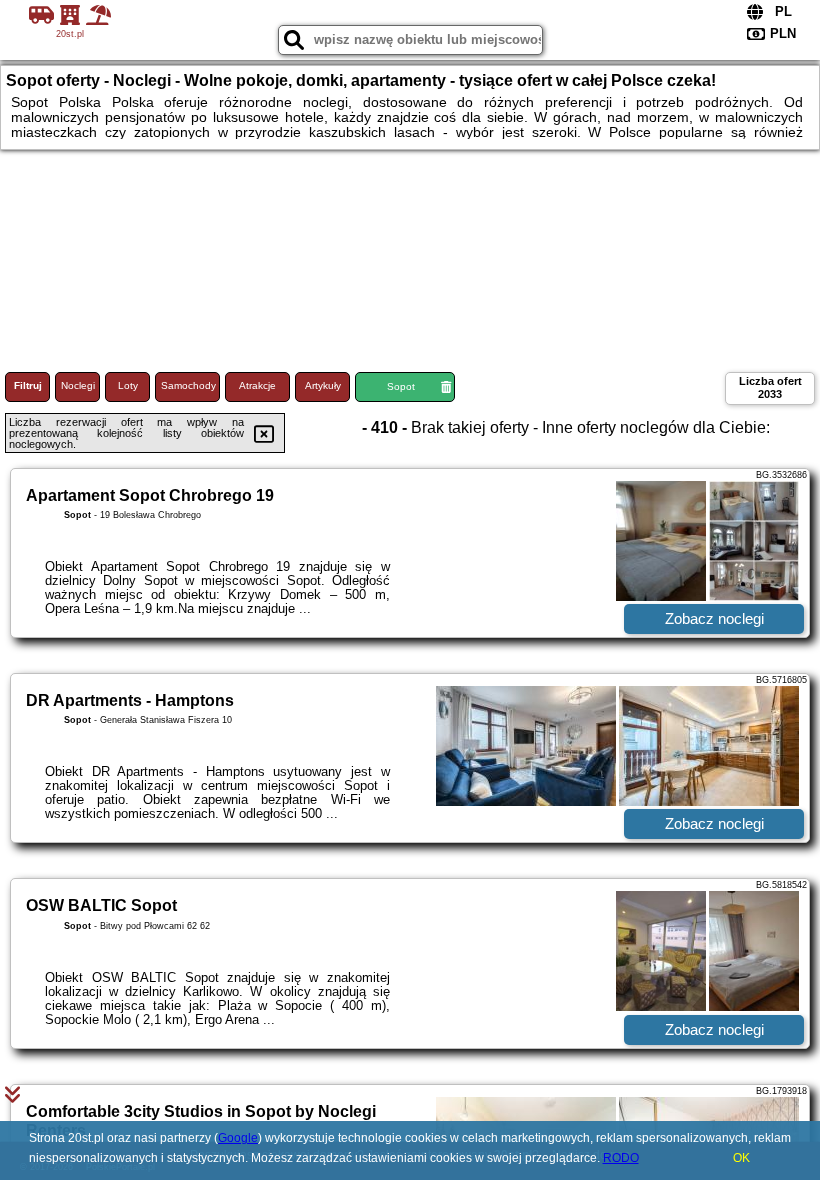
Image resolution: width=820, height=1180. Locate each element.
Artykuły (323, 385)
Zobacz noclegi (714, 618)
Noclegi (78, 385)
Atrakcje (257, 385)
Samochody (188, 385)
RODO (621, 1158)
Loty (128, 385)
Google (238, 1138)
